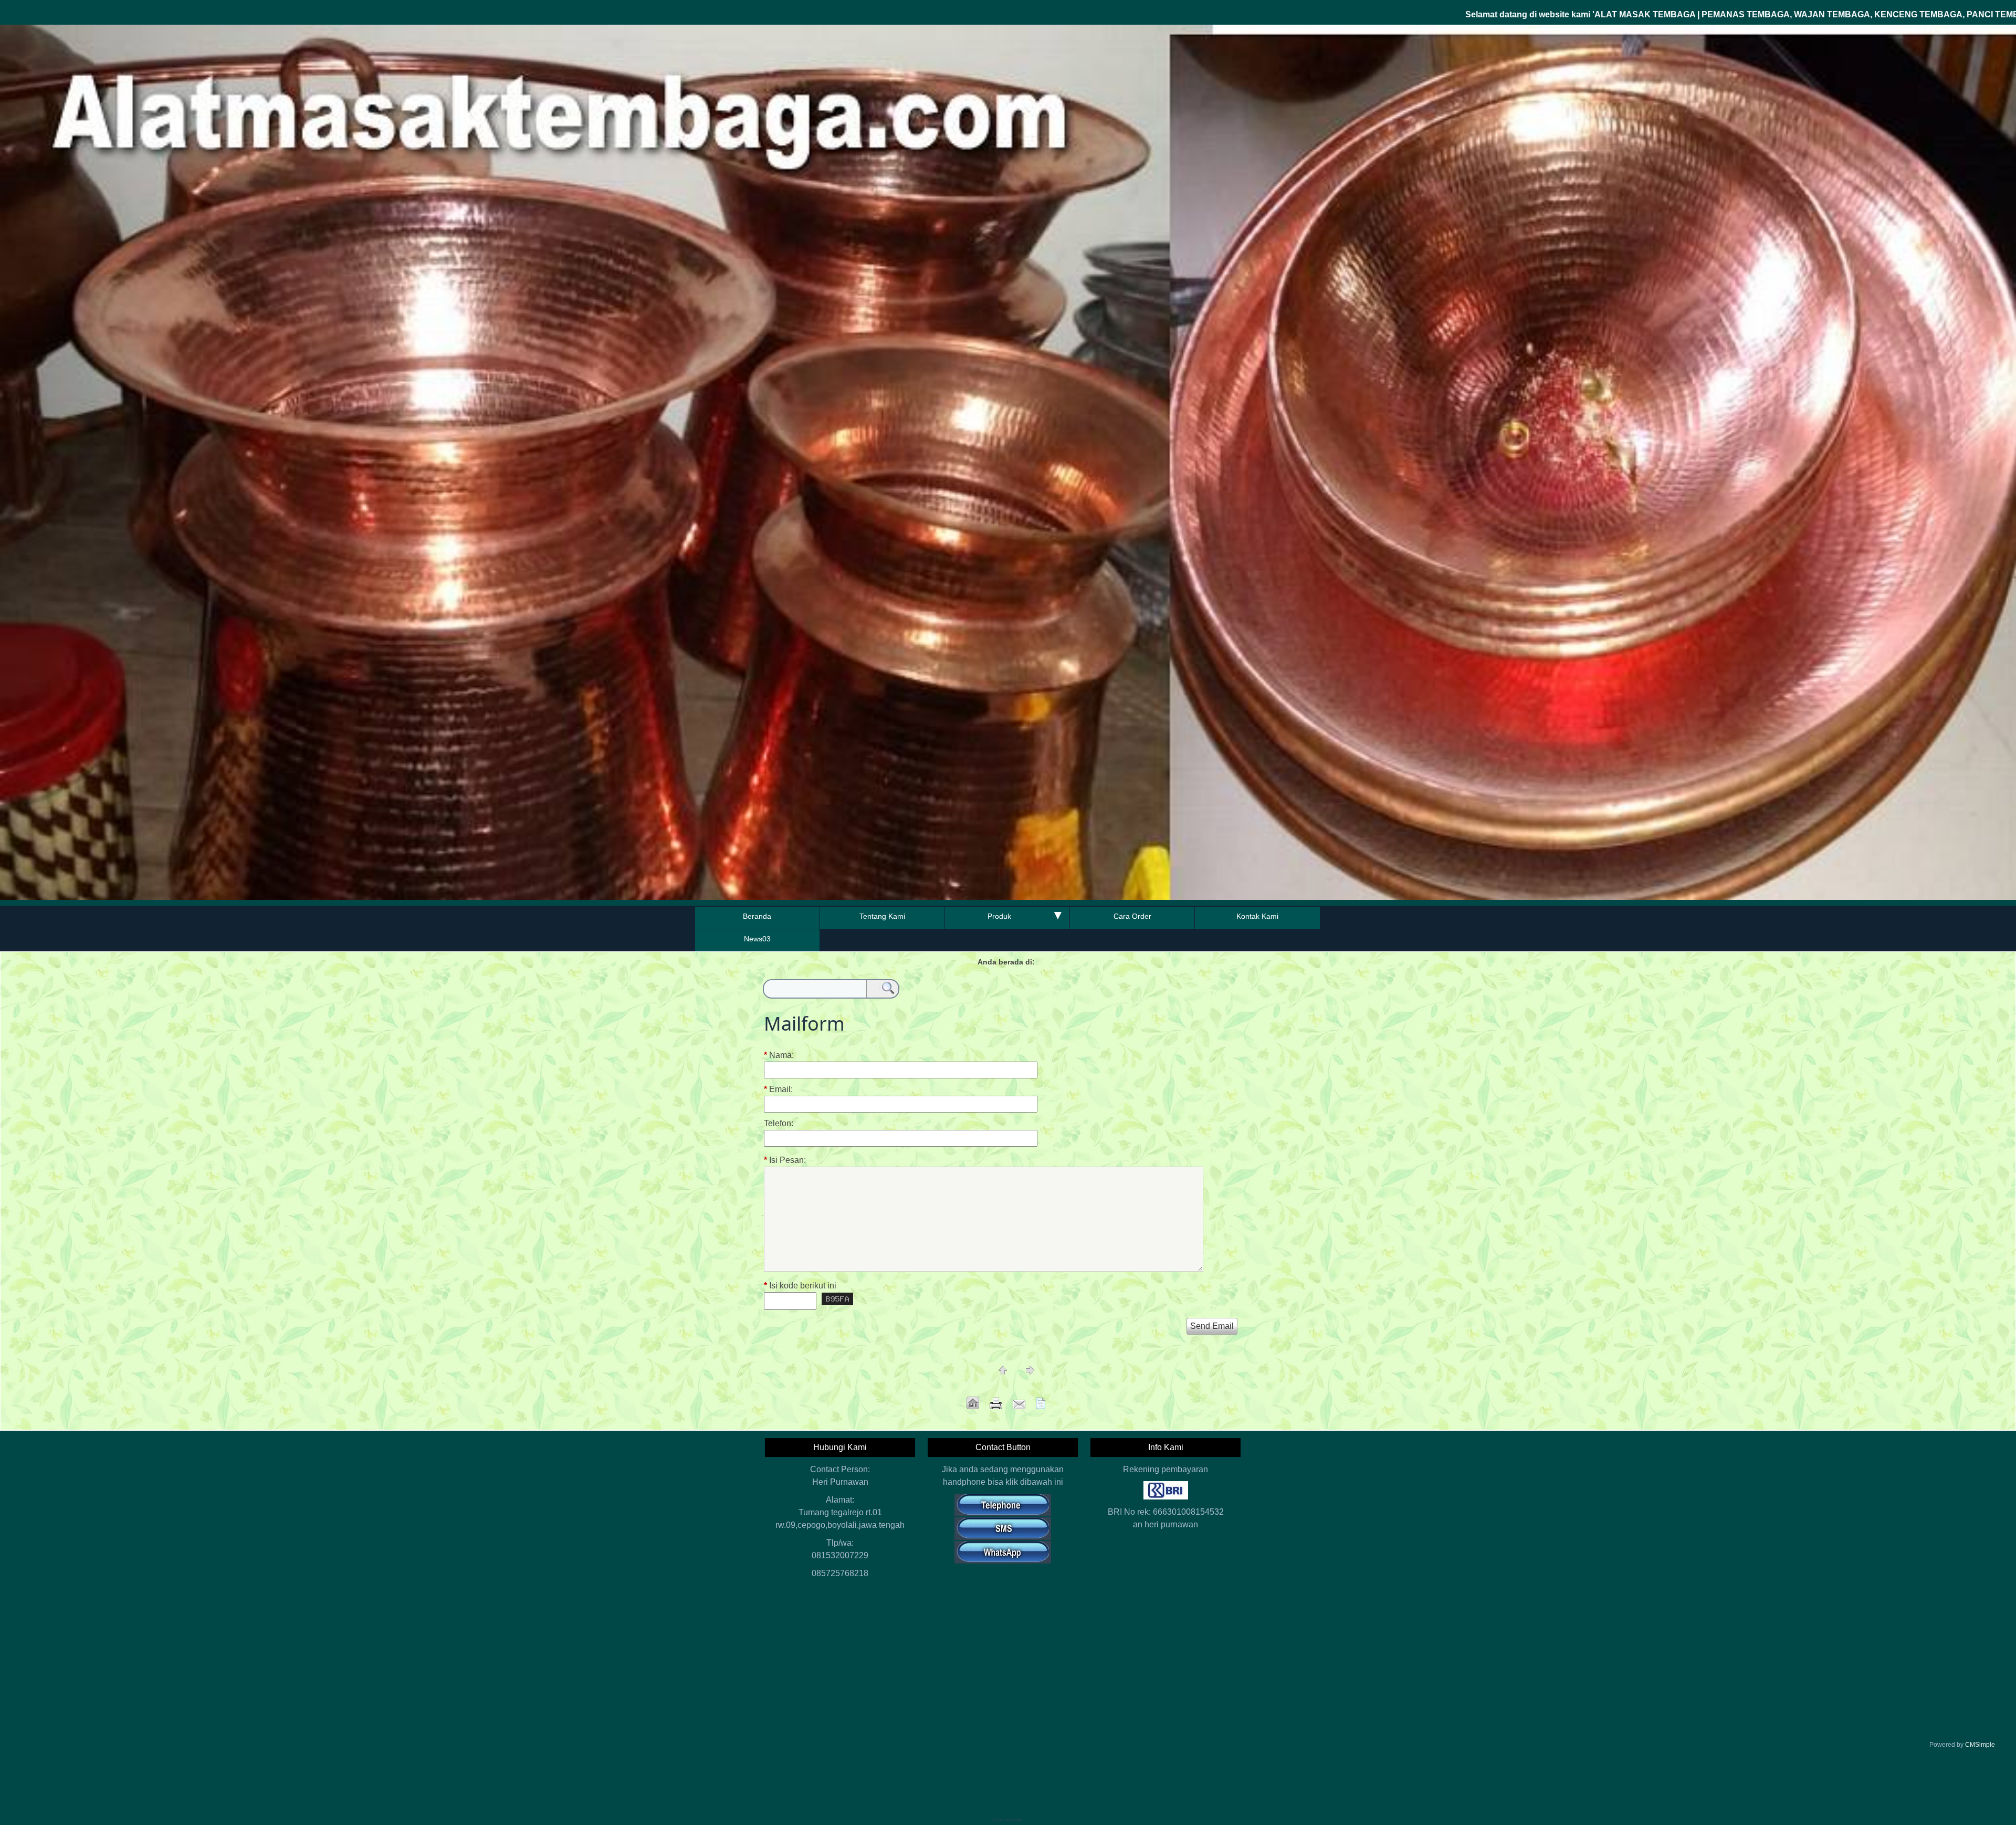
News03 (757, 939)
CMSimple (1980, 1745)
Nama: (779, 1055)
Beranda (757, 916)
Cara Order (1132, 916)
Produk (999, 916)
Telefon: (779, 1124)
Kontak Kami (1257, 916)
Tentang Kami (882, 916)
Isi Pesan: (785, 1160)
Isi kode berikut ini (800, 1286)
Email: (778, 1089)
